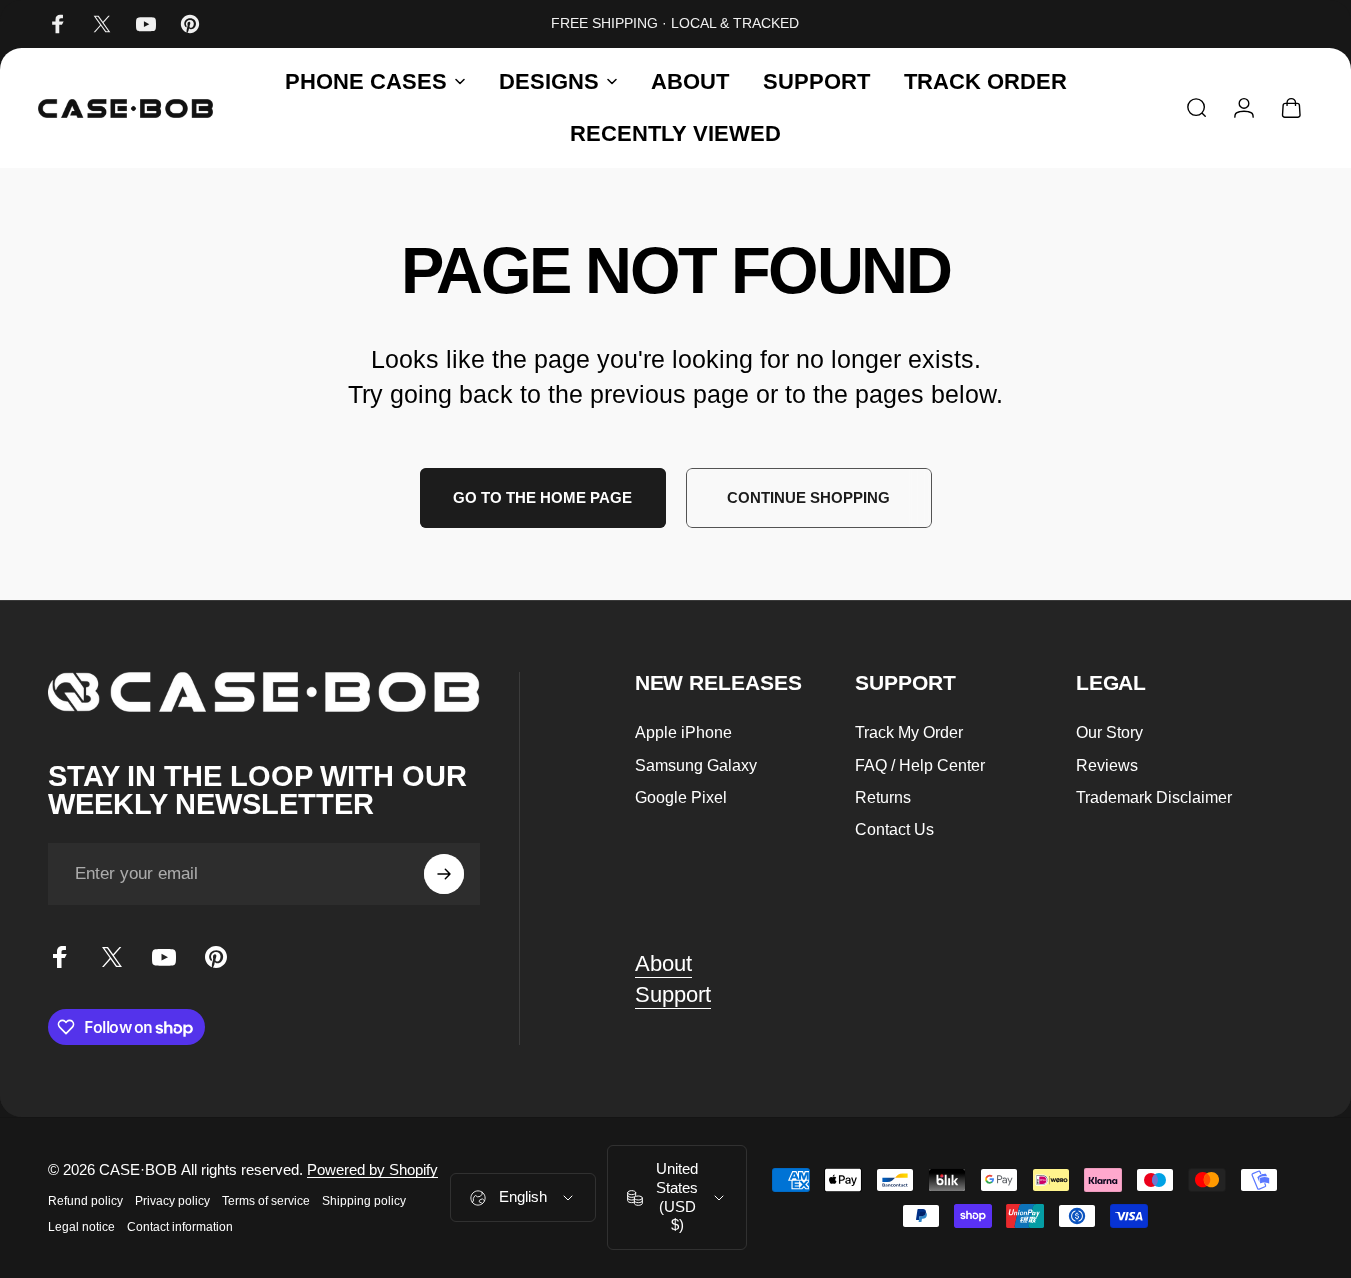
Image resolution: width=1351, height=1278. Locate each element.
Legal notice (81, 1227)
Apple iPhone (683, 732)
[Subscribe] (444, 874)
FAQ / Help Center (920, 765)
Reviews (1107, 765)
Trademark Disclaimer (1154, 797)
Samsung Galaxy (696, 765)
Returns (883, 797)
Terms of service (266, 1201)
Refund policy (85, 1201)
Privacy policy (172, 1201)
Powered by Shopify (372, 1169)
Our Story (1109, 732)
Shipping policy (364, 1201)
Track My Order (909, 732)
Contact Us (894, 829)
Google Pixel (681, 797)
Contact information (180, 1227)
